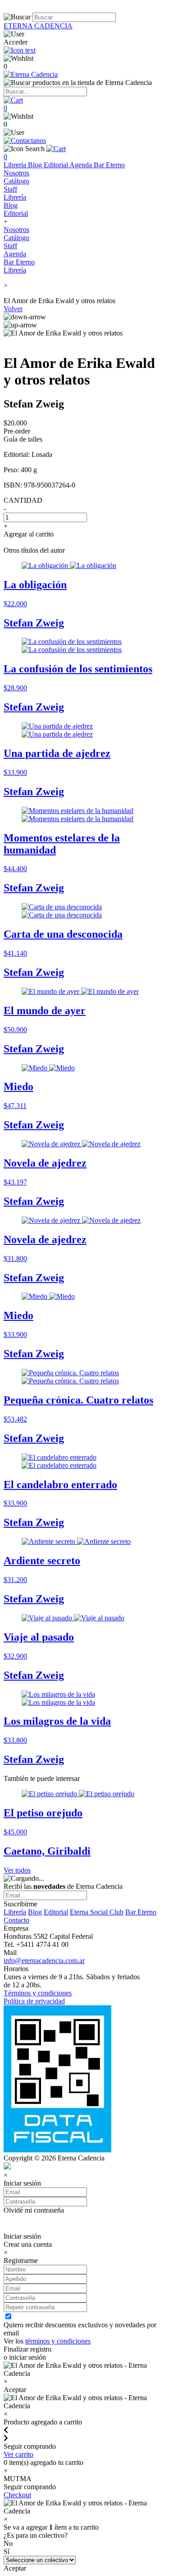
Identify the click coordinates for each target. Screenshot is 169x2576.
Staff (10, 189)
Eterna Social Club (97, 1912)
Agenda (82, 165)
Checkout (17, 2495)
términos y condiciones (58, 2341)
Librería (16, 165)
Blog (36, 165)
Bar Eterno (109, 165)
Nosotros (16, 173)
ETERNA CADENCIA (38, 26)
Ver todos (17, 1870)
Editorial (57, 165)
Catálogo (16, 181)
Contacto (16, 1920)
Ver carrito (18, 2454)
